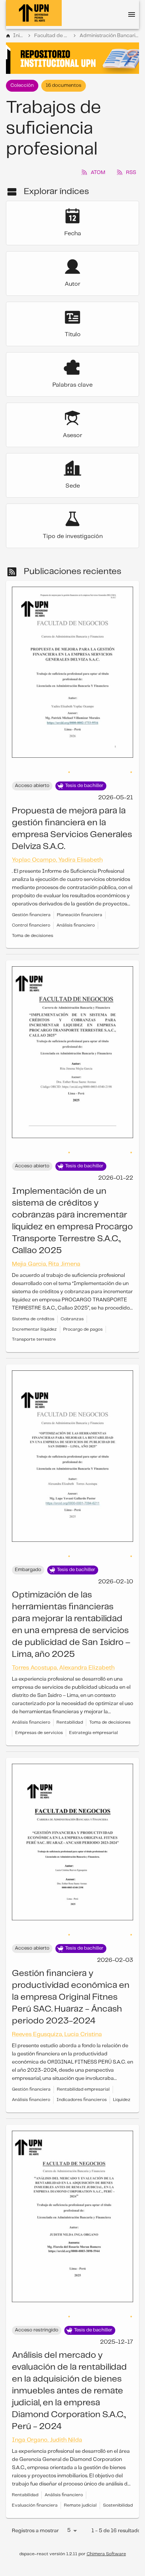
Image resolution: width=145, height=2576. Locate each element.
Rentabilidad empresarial (83, 2074)
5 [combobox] (69, 2516)
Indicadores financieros (82, 2085)
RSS (131, 173)
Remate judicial (80, 2490)
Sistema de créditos (33, 1304)
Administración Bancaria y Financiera (109, 36)
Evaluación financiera (35, 2490)
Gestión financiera (31, 900)
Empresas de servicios (39, 1718)
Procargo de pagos (83, 1315)
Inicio (19, 36)
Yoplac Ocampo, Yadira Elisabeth (57, 845)
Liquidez (122, 2085)
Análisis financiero (76, 910)
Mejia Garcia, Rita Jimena (46, 1249)
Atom (98, 173)
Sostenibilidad (118, 2490)
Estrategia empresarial (94, 1718)
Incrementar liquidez (34, 1315)
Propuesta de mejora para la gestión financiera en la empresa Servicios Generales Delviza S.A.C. (72, 814)
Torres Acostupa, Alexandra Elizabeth (63, 1653)
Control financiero (31, 910)
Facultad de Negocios (52, 36)
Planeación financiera (80, 900)
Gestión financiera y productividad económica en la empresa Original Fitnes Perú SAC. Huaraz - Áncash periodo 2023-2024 (71, 1982)
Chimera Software (106, 2539)
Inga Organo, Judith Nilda (47, 2425)
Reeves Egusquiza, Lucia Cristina (57, 2020)
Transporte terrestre (34, 1325)
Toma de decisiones (33, 921)
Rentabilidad (70, 1707)
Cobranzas (72, 1304)
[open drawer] (132, 14)
